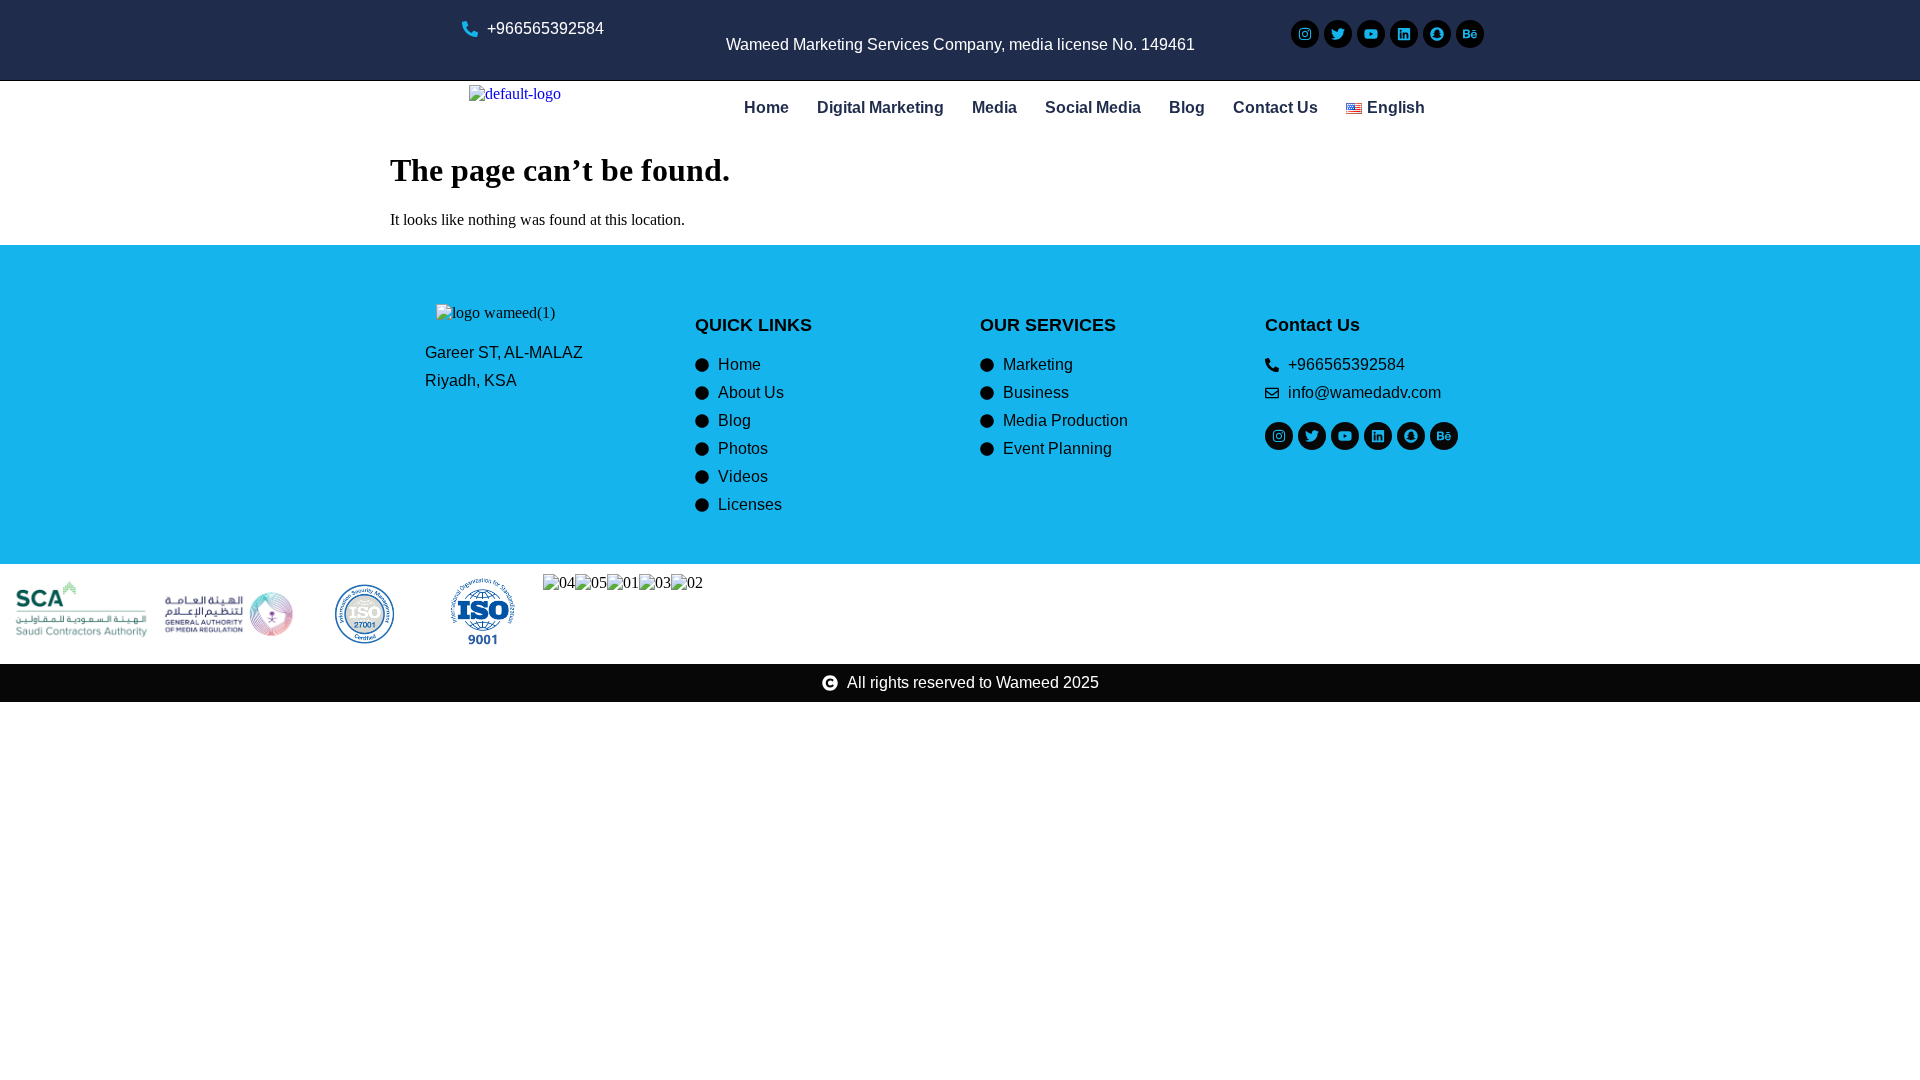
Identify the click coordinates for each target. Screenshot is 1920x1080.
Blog (1187, 107)
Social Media (1093, 107)
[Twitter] (1338, 34)
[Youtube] (1371, 34)
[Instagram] (1305, 34)
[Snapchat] (1437, 34)
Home (766, 107)
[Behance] (1470, 34)
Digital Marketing (880, 107)
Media (994, 107)
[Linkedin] (1404, 34)
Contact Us (1275, 107)
